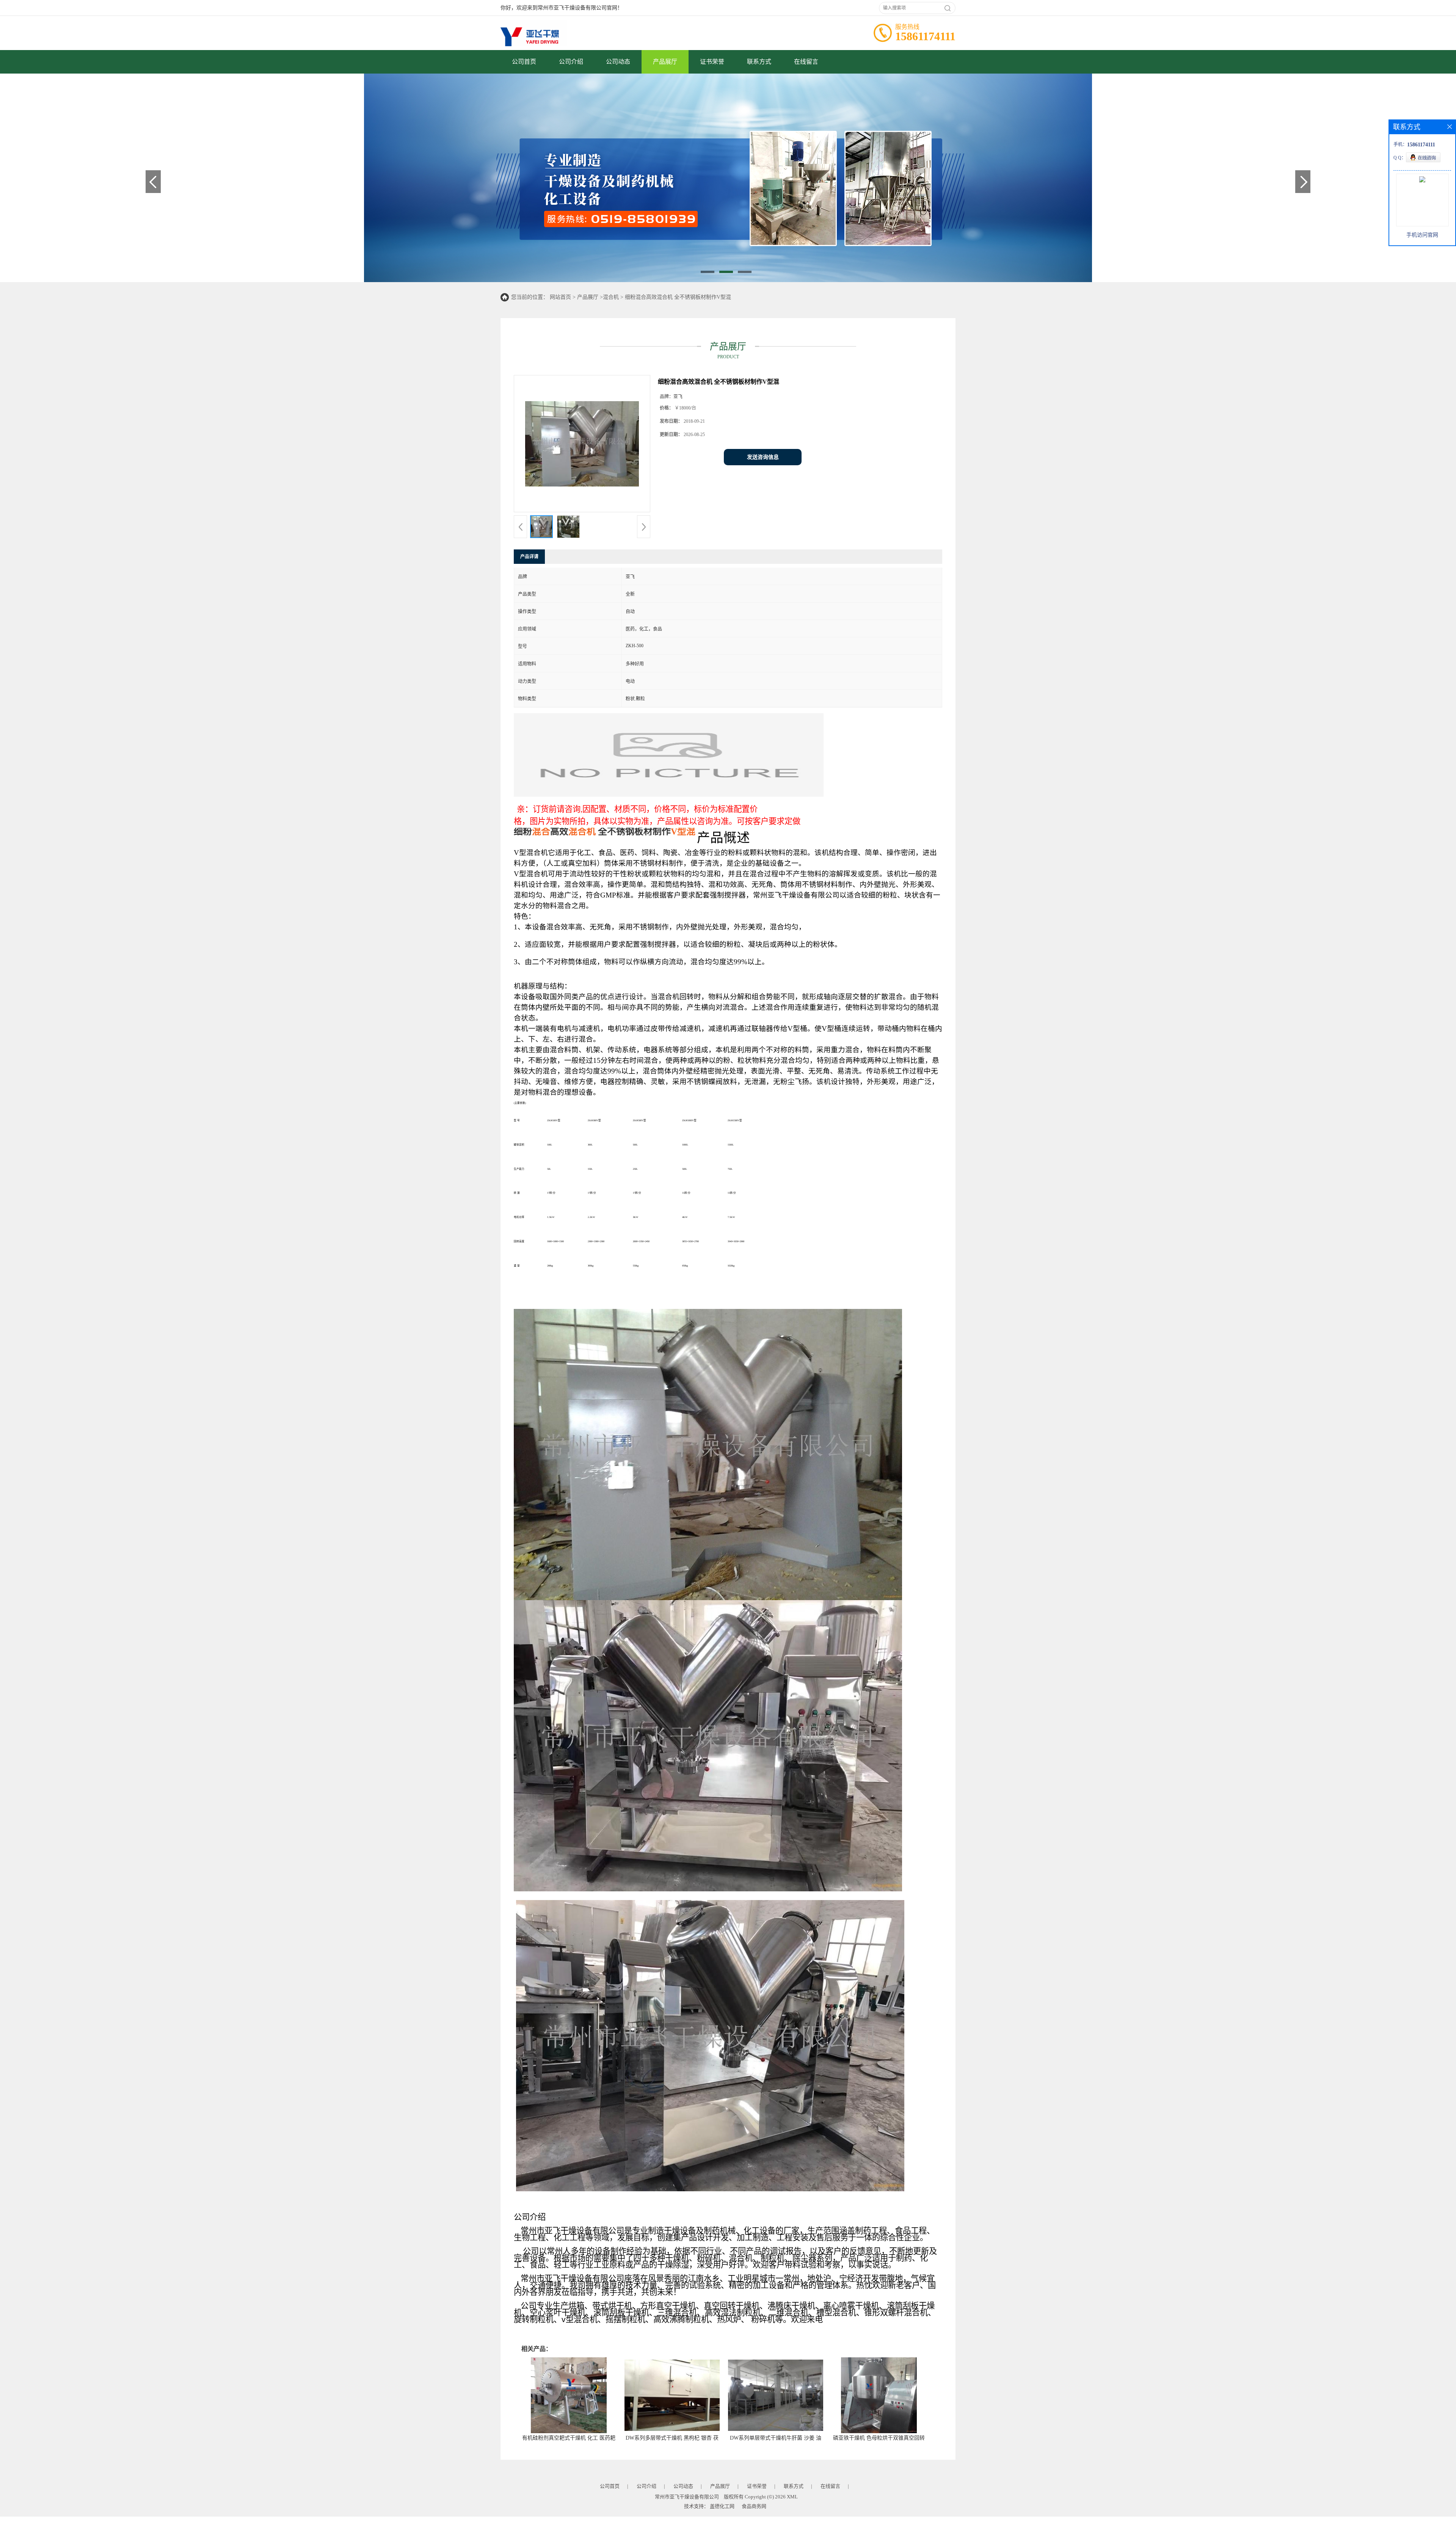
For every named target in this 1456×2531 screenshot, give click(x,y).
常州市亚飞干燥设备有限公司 (687, 2497)
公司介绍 (571, 62)
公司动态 (618, 62)
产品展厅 (665, 62)
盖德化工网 (722, 2506)
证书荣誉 (712, 62)
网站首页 (560, 297)
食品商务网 (754, 2506)
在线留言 (806, 62)
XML (792, 2497)
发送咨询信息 (763, 457)
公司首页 (524, 62)
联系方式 (759, 62)
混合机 (611, 297)
